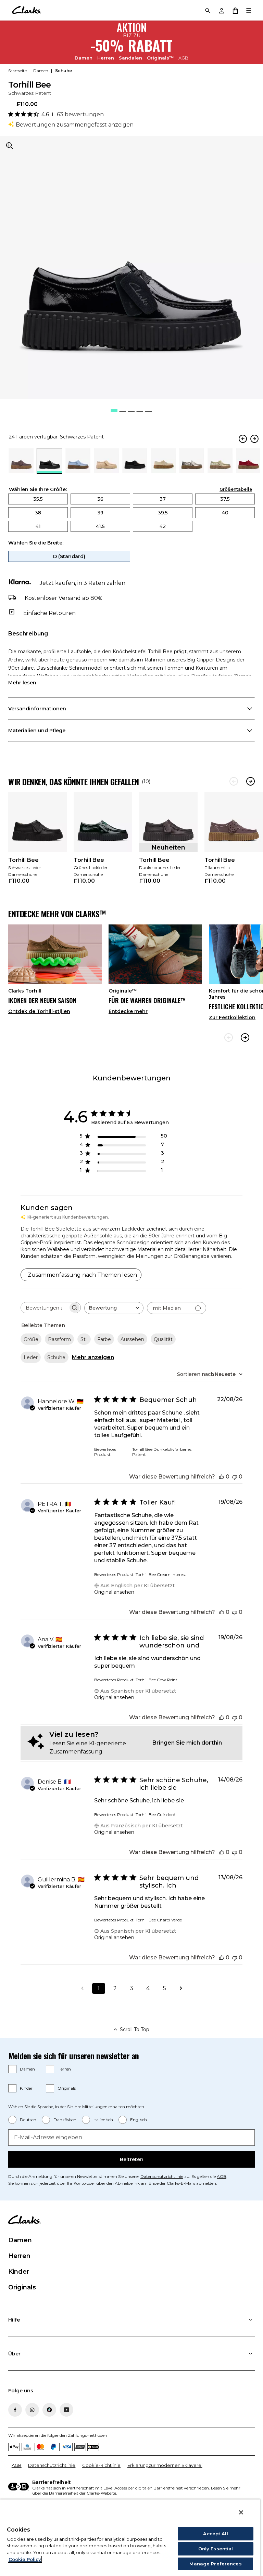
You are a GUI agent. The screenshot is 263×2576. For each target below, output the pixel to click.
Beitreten (132, 2159)
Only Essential (216, 2549)
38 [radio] (38, 513)
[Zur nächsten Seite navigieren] (181, 1988)
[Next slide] (245, 1037)
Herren (106, 58)
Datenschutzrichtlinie (162, 2176)
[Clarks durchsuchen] (208, 10)
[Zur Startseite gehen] (27, 10)
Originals (67, 2088)
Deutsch (28, 2120)
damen (41, 71)
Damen (84, 58)
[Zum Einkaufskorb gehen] (235, 10)
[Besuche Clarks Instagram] (32, 2410)
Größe (31, 1339)
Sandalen (130, 58)
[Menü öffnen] (249, 10)
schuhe (64, 71)
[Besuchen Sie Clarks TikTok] (49, 2410)
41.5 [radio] (100, 526)
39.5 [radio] (163, 513)
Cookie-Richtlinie (101, 2465)
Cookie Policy (25, 2559)
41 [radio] (38, 526)
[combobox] (114, 1308)
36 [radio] (100, 499)
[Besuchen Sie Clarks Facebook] (15, 2410)
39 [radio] (100, 513)
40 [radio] (225, 513)
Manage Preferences (215, 2564)
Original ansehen (114, 1592)
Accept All (215, 2534)
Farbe (104, 1339)
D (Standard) (69, 556)
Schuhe (56, 1357)
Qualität (163, 1339)
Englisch (139, 2120)
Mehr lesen (22, 683)
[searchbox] (45, 1308)
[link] (37, 842)
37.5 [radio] (225, 499)
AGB (183, 58)
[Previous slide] (229, 1037)
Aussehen (132, 1339)
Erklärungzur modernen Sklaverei (165, 2465)
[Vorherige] (234, 781)
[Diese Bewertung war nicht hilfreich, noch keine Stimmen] (235, 1477)
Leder (31, 1357)
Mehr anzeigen (93, 1357)
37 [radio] (163, 499)
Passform (59, 1339)
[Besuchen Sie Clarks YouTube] (66, 2410)
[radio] (21, 471)
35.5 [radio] (38, 499)
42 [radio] (163, 526)
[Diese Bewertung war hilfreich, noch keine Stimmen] (222, 1477)
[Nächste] (251, 781)
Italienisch (103, 2120)
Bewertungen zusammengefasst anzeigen (75, 125)
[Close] (241, 2512)
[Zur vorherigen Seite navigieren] (82, 1988)
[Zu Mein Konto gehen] (221, 10)
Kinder (26, 2088)
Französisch (65, 2120)
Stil (84, 1339)
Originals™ (160, 58)
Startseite (17, 71)
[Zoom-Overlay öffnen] (10, 146)
